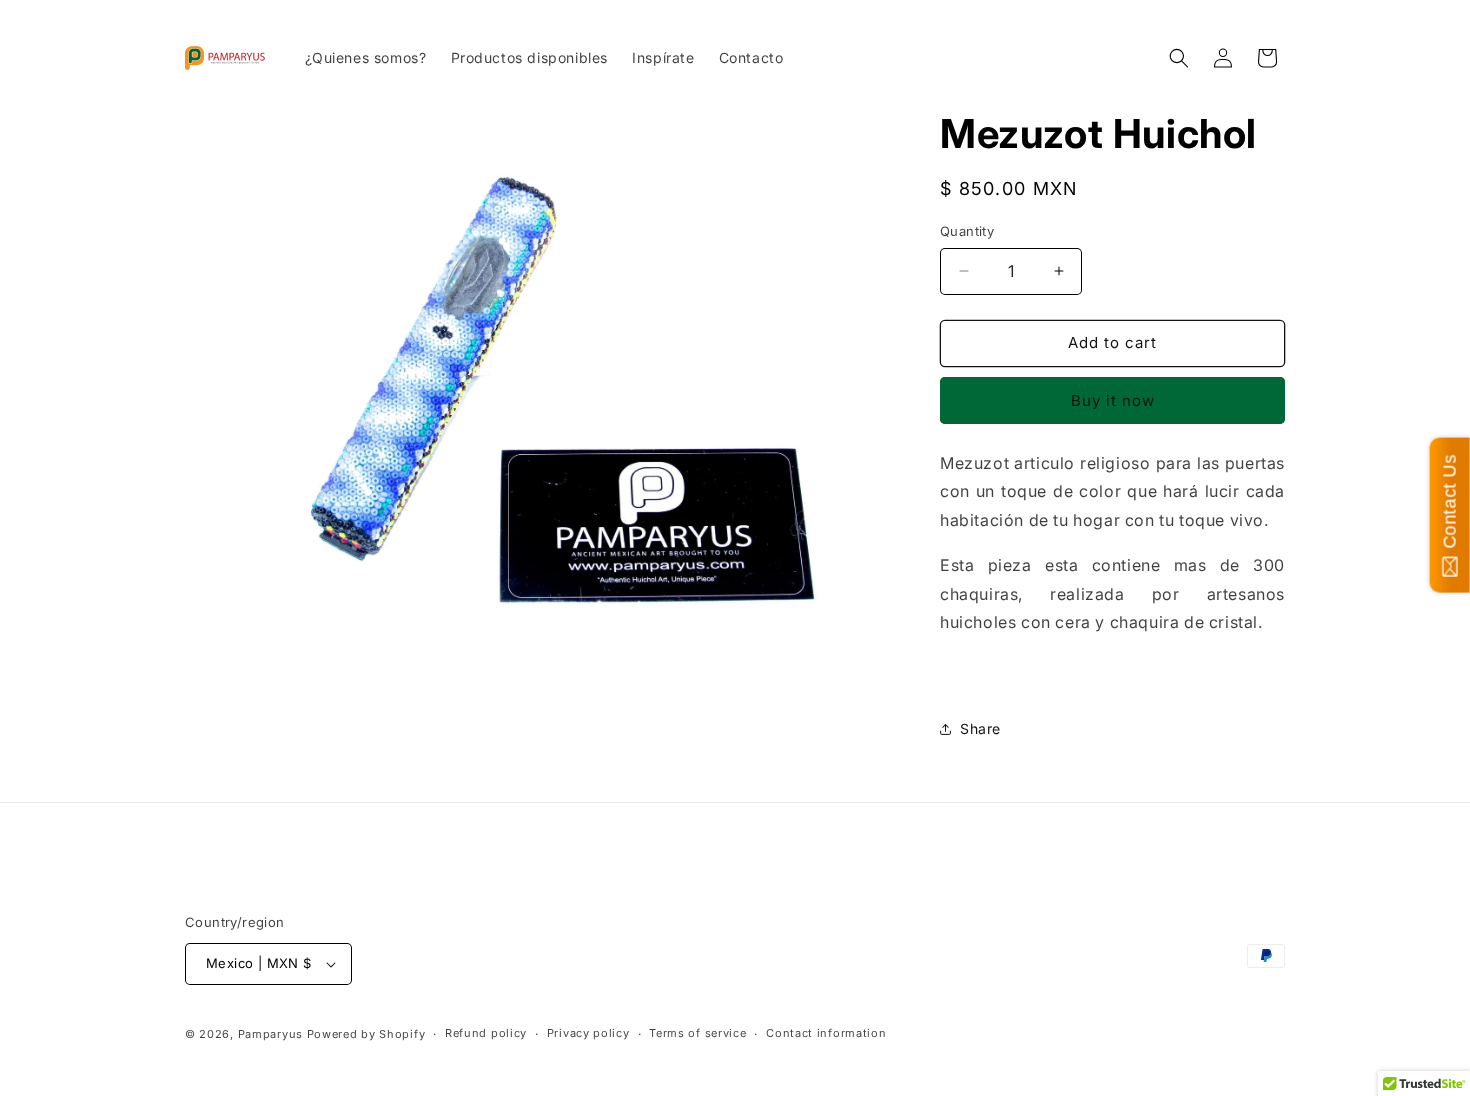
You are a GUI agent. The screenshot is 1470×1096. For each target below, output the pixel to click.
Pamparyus (270, 1034)
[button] (1179, 58)
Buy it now (1113, 400)
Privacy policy (588, 1033)
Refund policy (486, 1033)
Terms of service (697, 1033)
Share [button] (980, 728)
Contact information (826, 1033)
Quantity (967, 231)
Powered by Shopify (366, 1034)
